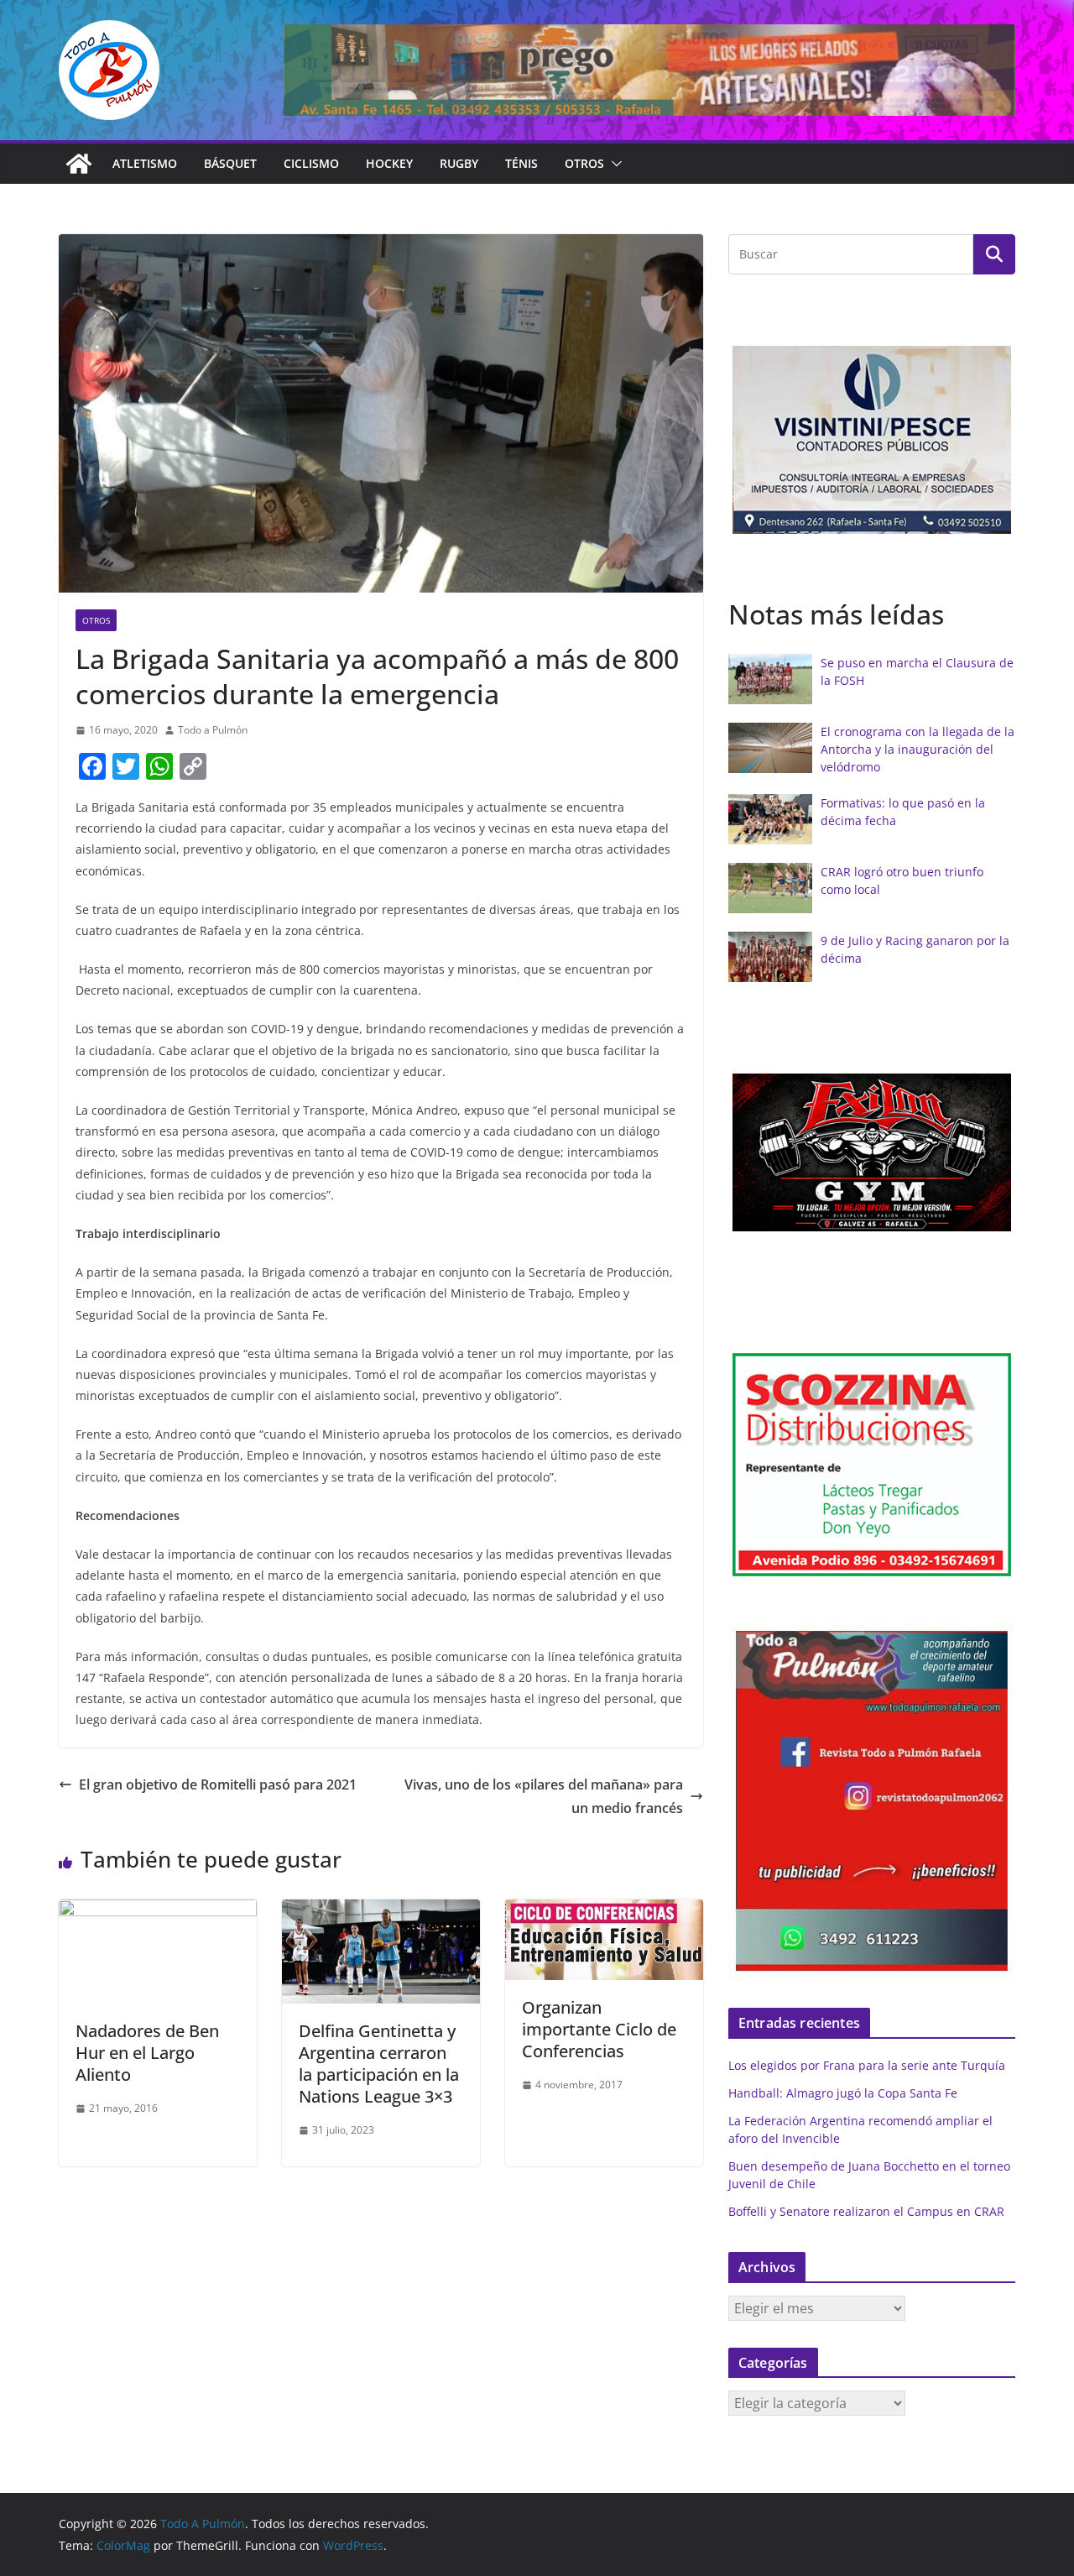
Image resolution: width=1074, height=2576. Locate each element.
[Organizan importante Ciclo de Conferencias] (604, 1911)
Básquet (230, 163)
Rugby (459, 163)
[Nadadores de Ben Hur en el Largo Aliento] (158, 1911)
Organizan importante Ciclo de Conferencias (599, 2029)
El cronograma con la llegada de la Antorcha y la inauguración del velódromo (918, 749)
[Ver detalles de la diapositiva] (649, 70)
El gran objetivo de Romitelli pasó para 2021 (218, 1784)
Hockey (389, 163)
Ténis (521, 163)
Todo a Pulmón (213, 730)
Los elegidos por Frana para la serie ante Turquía (867, 2065)
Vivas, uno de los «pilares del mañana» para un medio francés (544, 1797)
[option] (872, 440)
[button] (613, 164)
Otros (584, 163)
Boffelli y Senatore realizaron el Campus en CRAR (866, 2211)
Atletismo (145, 163)
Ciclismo (311, 163)
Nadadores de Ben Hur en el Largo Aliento (147, 2053)
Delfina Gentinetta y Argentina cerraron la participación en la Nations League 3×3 (379, 2064)
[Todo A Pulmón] (79, 164)
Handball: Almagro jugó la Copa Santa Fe (843, 2093)
